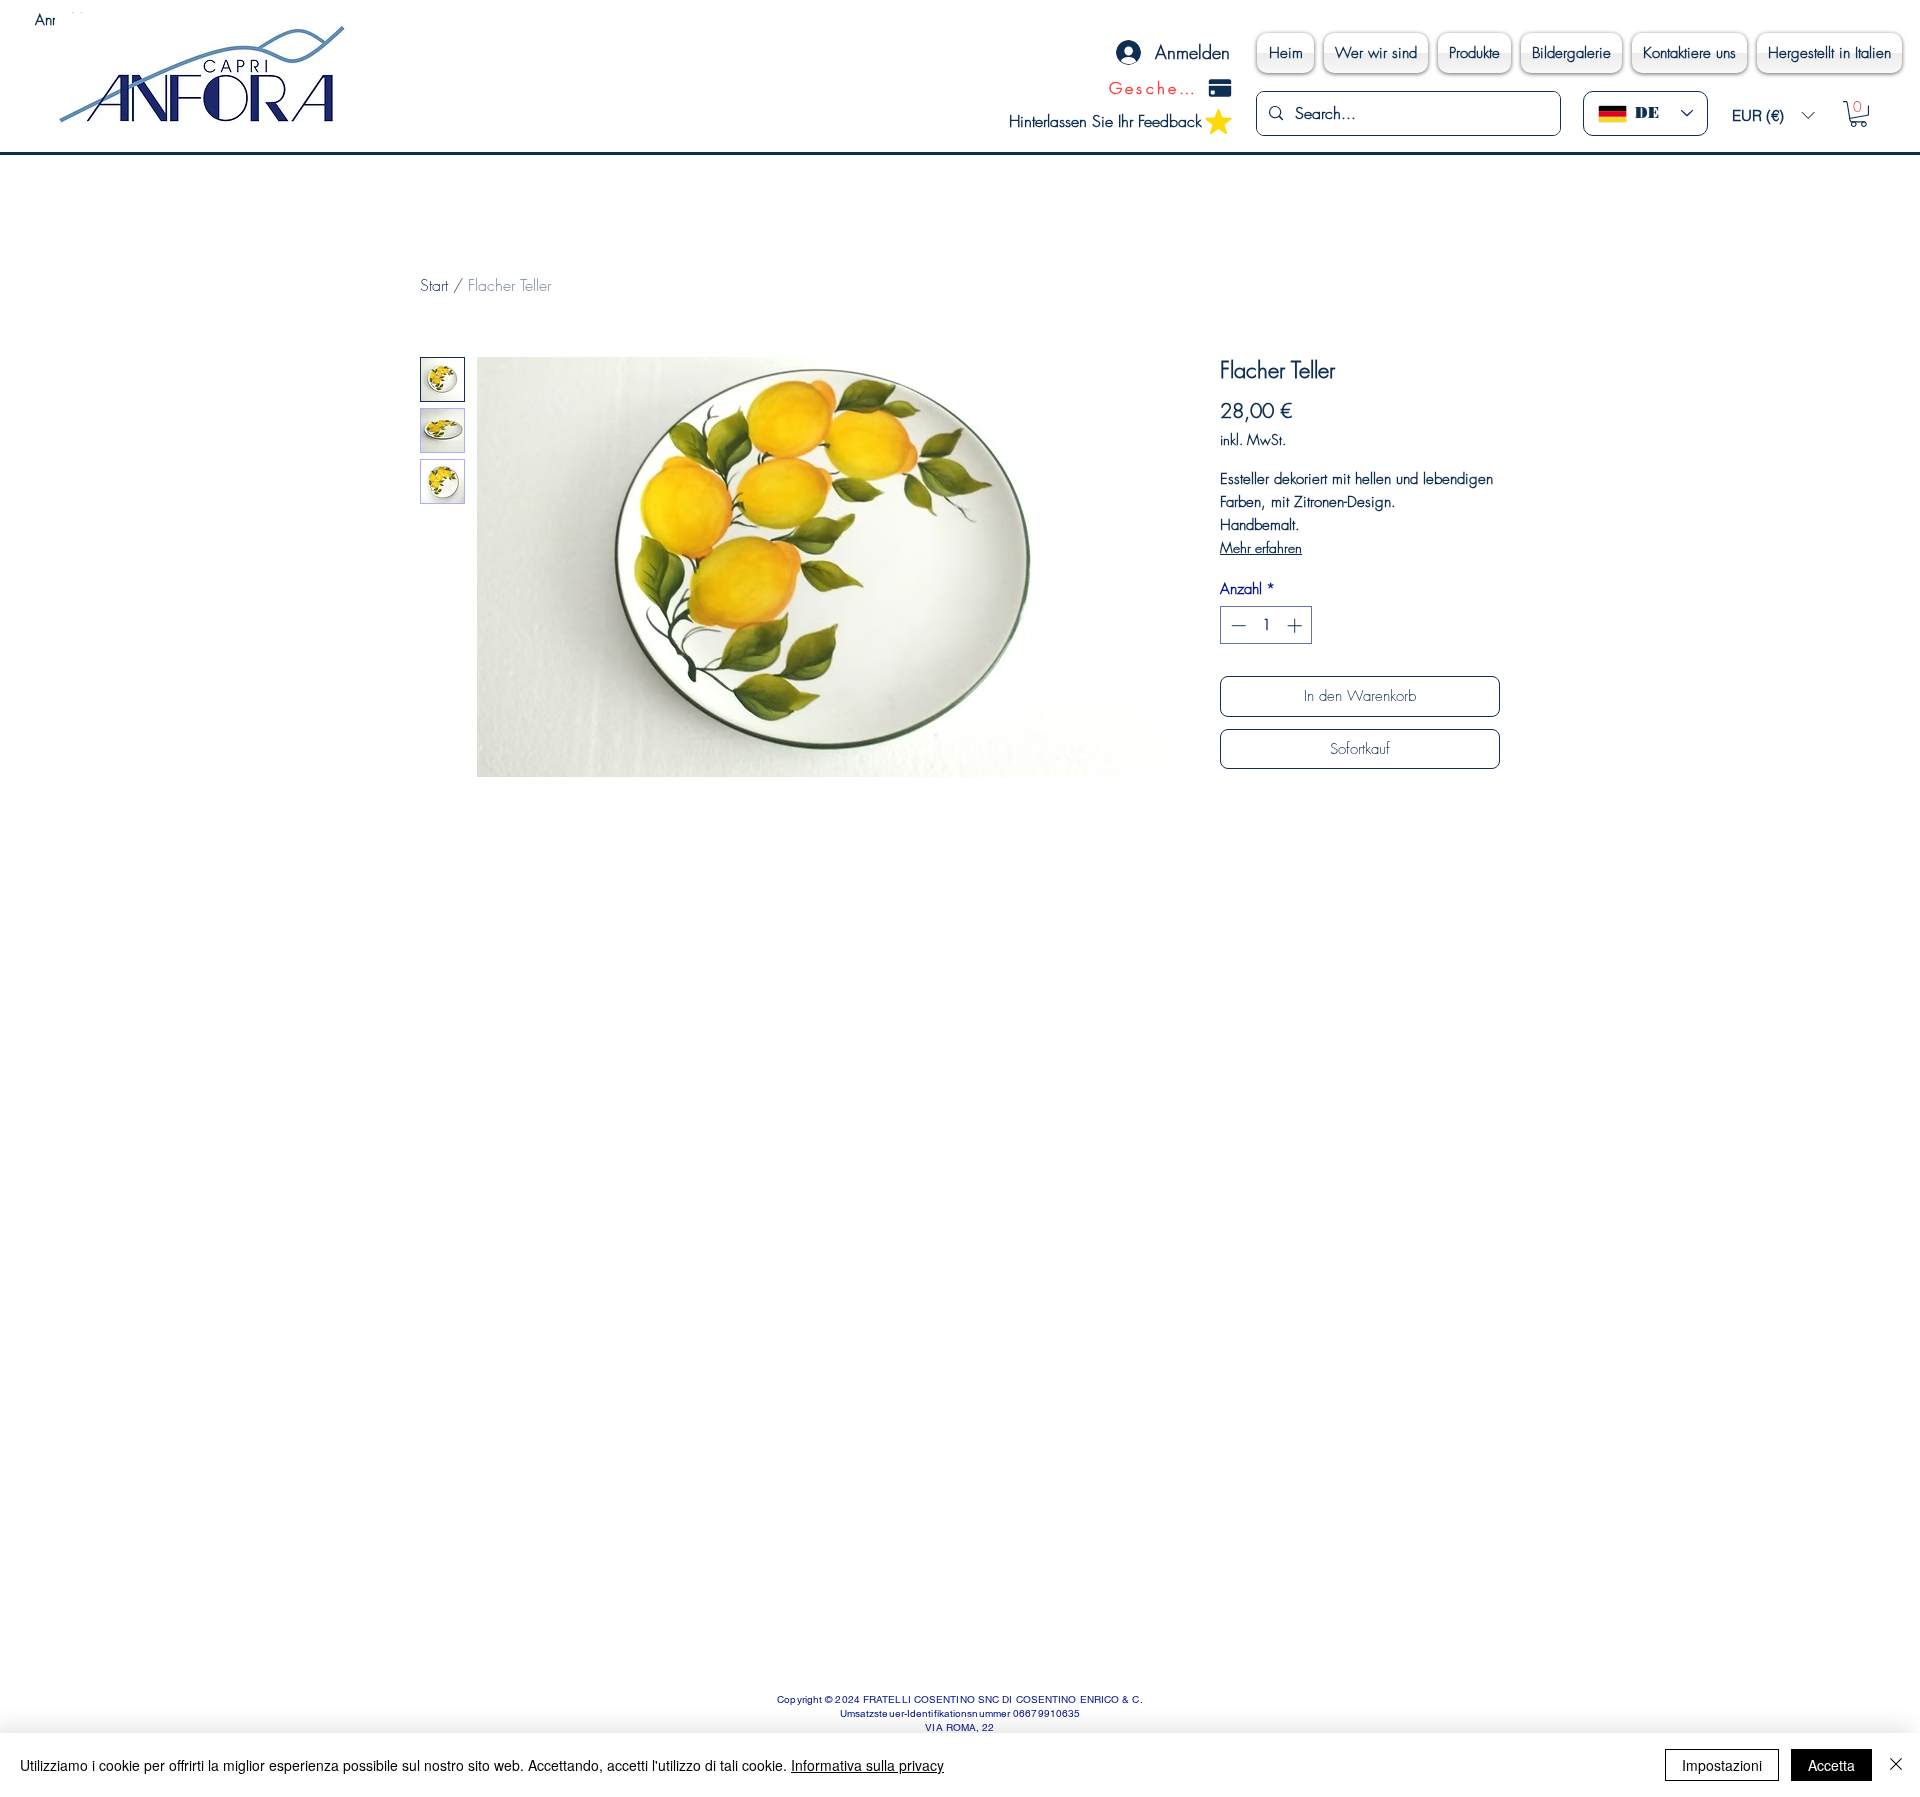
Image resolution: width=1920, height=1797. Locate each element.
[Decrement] (1236, 625)
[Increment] (1296, 625)
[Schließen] (1896, 1765)
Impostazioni (1722, 1765)
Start (434, 285)
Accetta (1831, 1765)
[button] (1773, 115)
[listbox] (1773, 115)
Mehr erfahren (1261, 547)
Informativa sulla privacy (867, 1765)
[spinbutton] (1266, 625)
